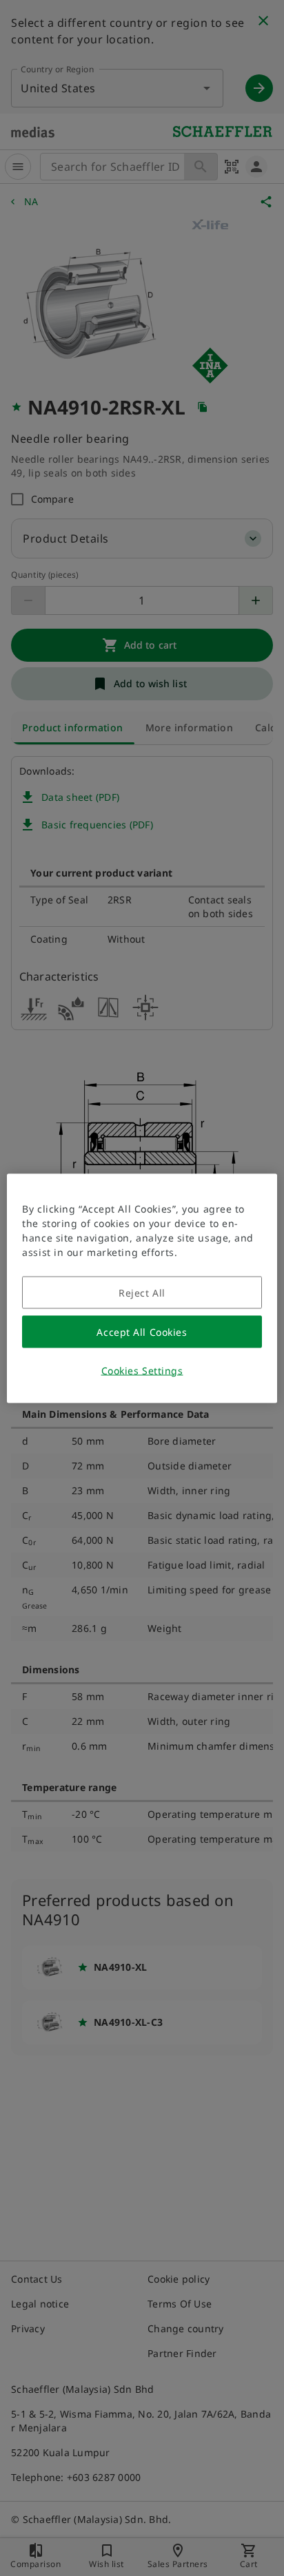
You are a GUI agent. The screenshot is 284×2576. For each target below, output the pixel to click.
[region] (142, 1288)
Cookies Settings (142, 1370)
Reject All (142, 1292)
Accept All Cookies (142, 1331)
